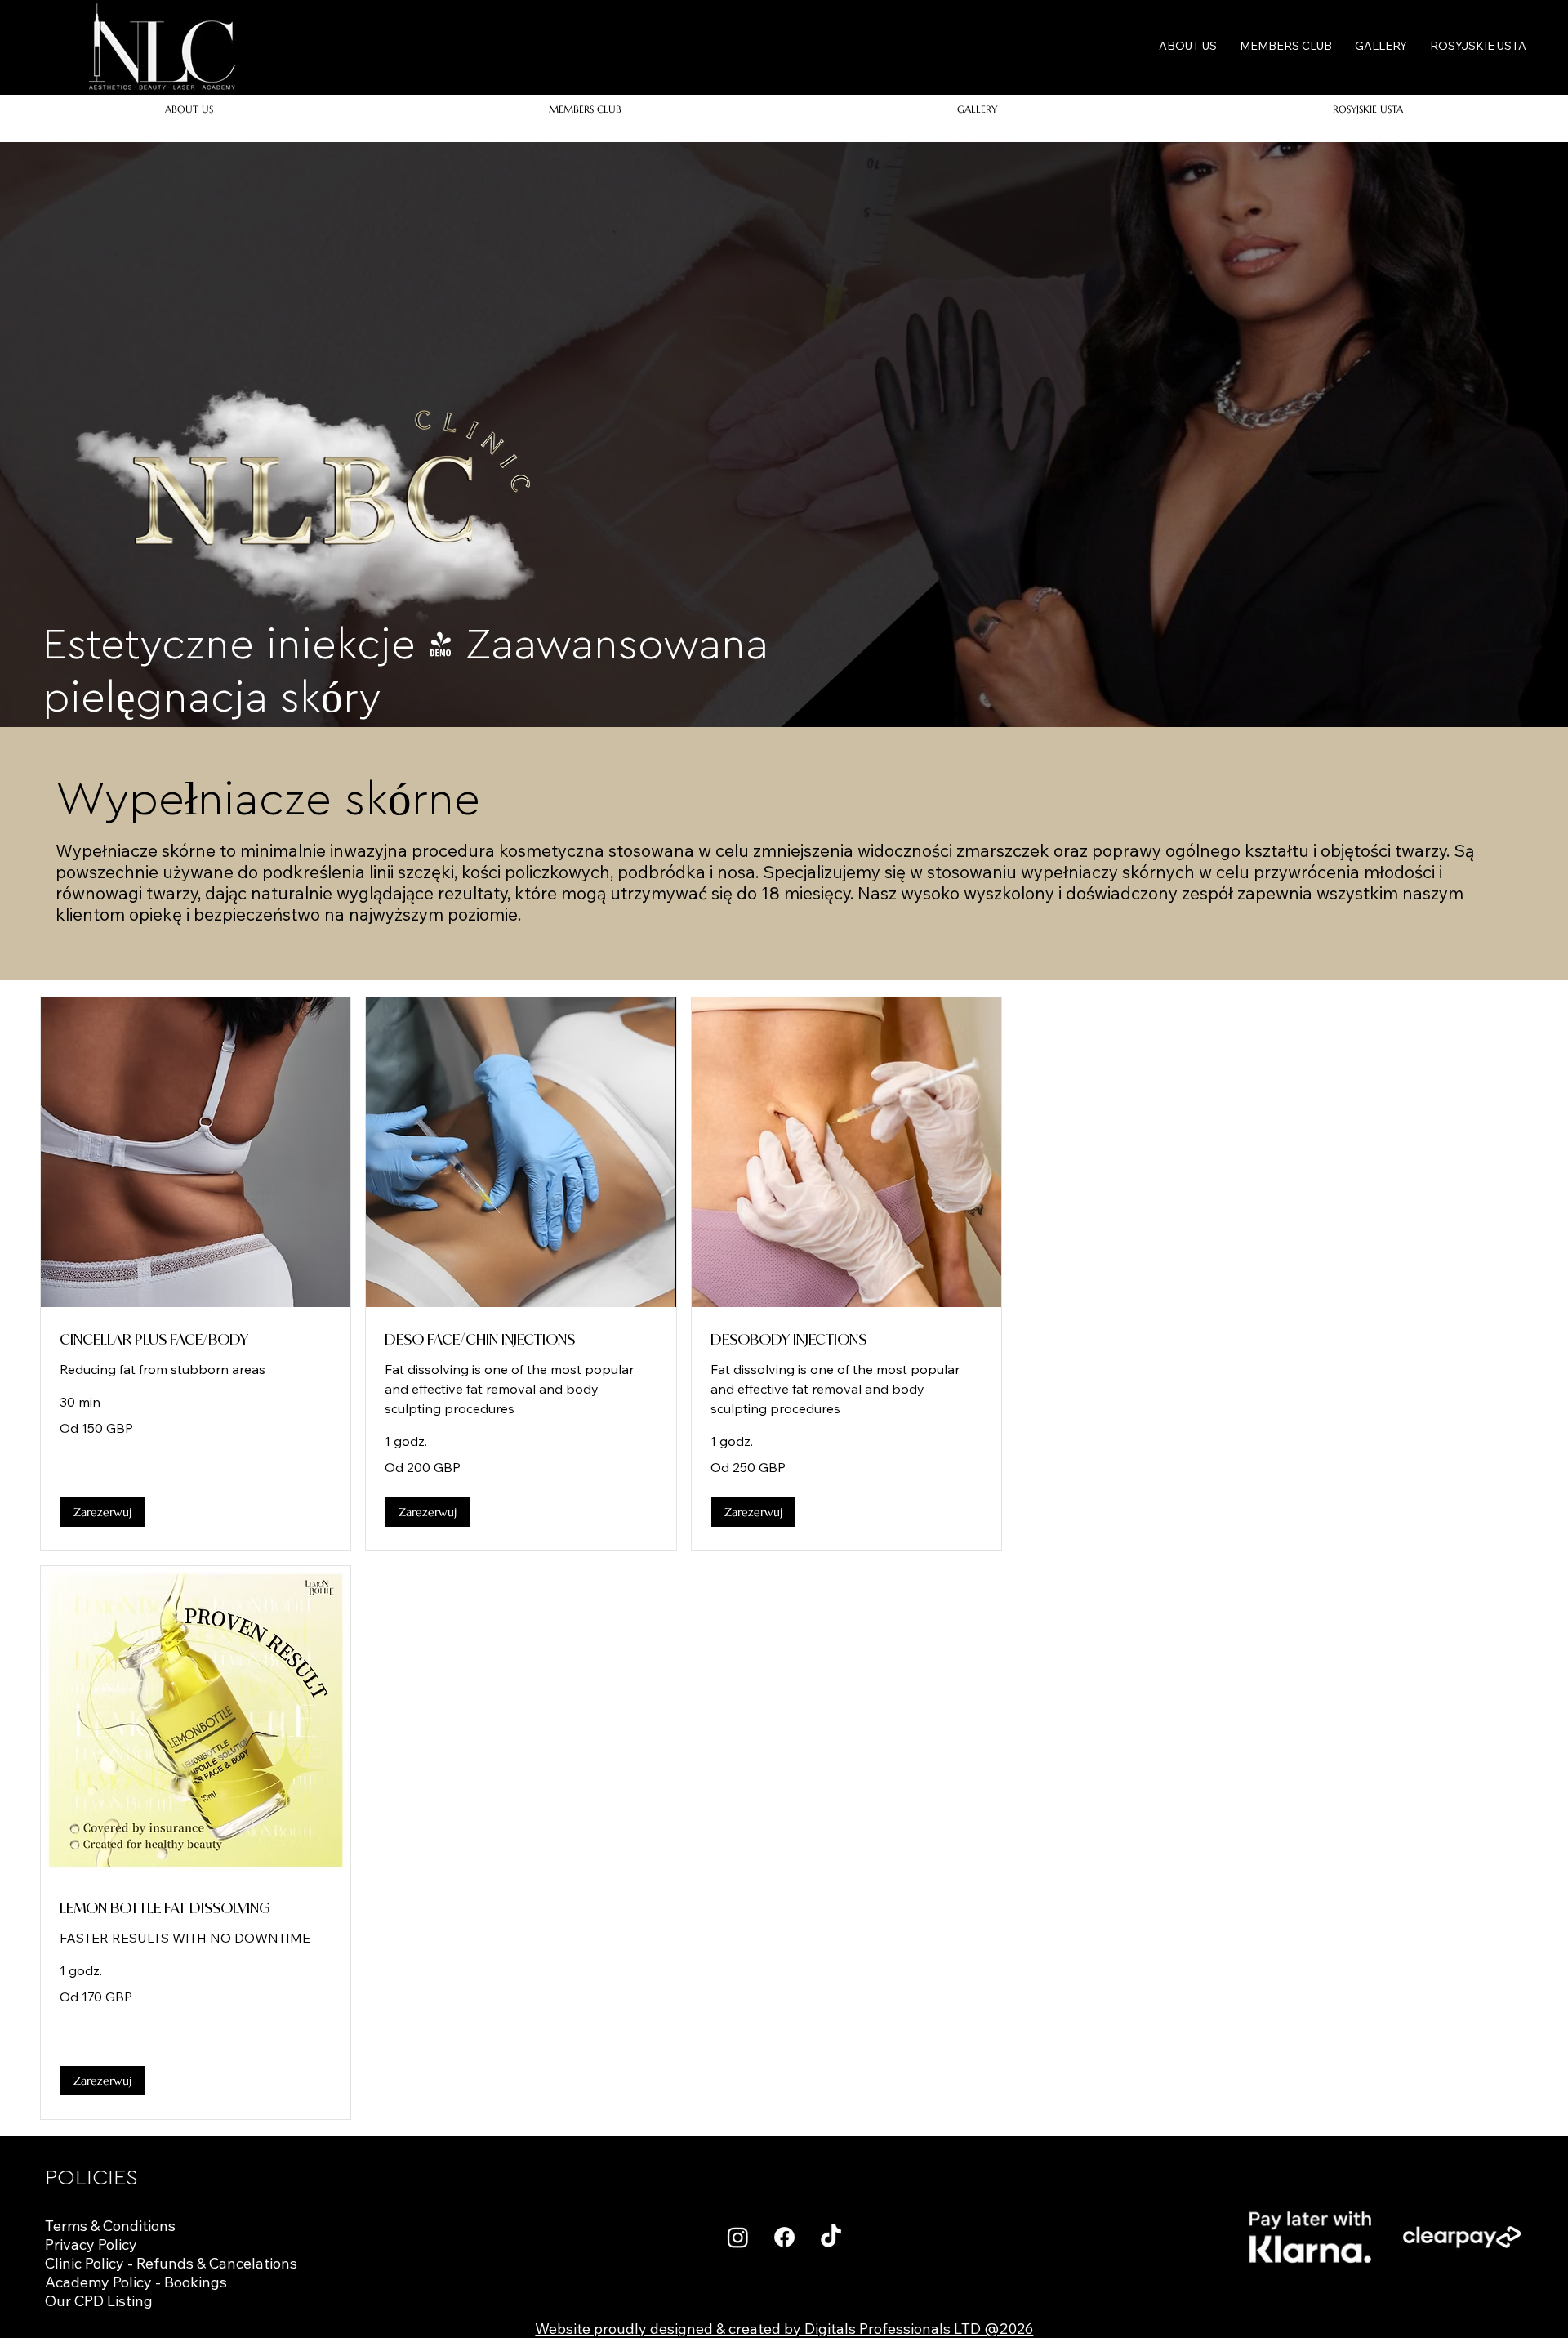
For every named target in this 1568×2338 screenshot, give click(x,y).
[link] (196, 1340)
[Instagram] (738, 2237)
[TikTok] (831, 2237)
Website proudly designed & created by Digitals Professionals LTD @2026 (784, 2329)
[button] (102, 1512)
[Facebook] (784, 2237)
